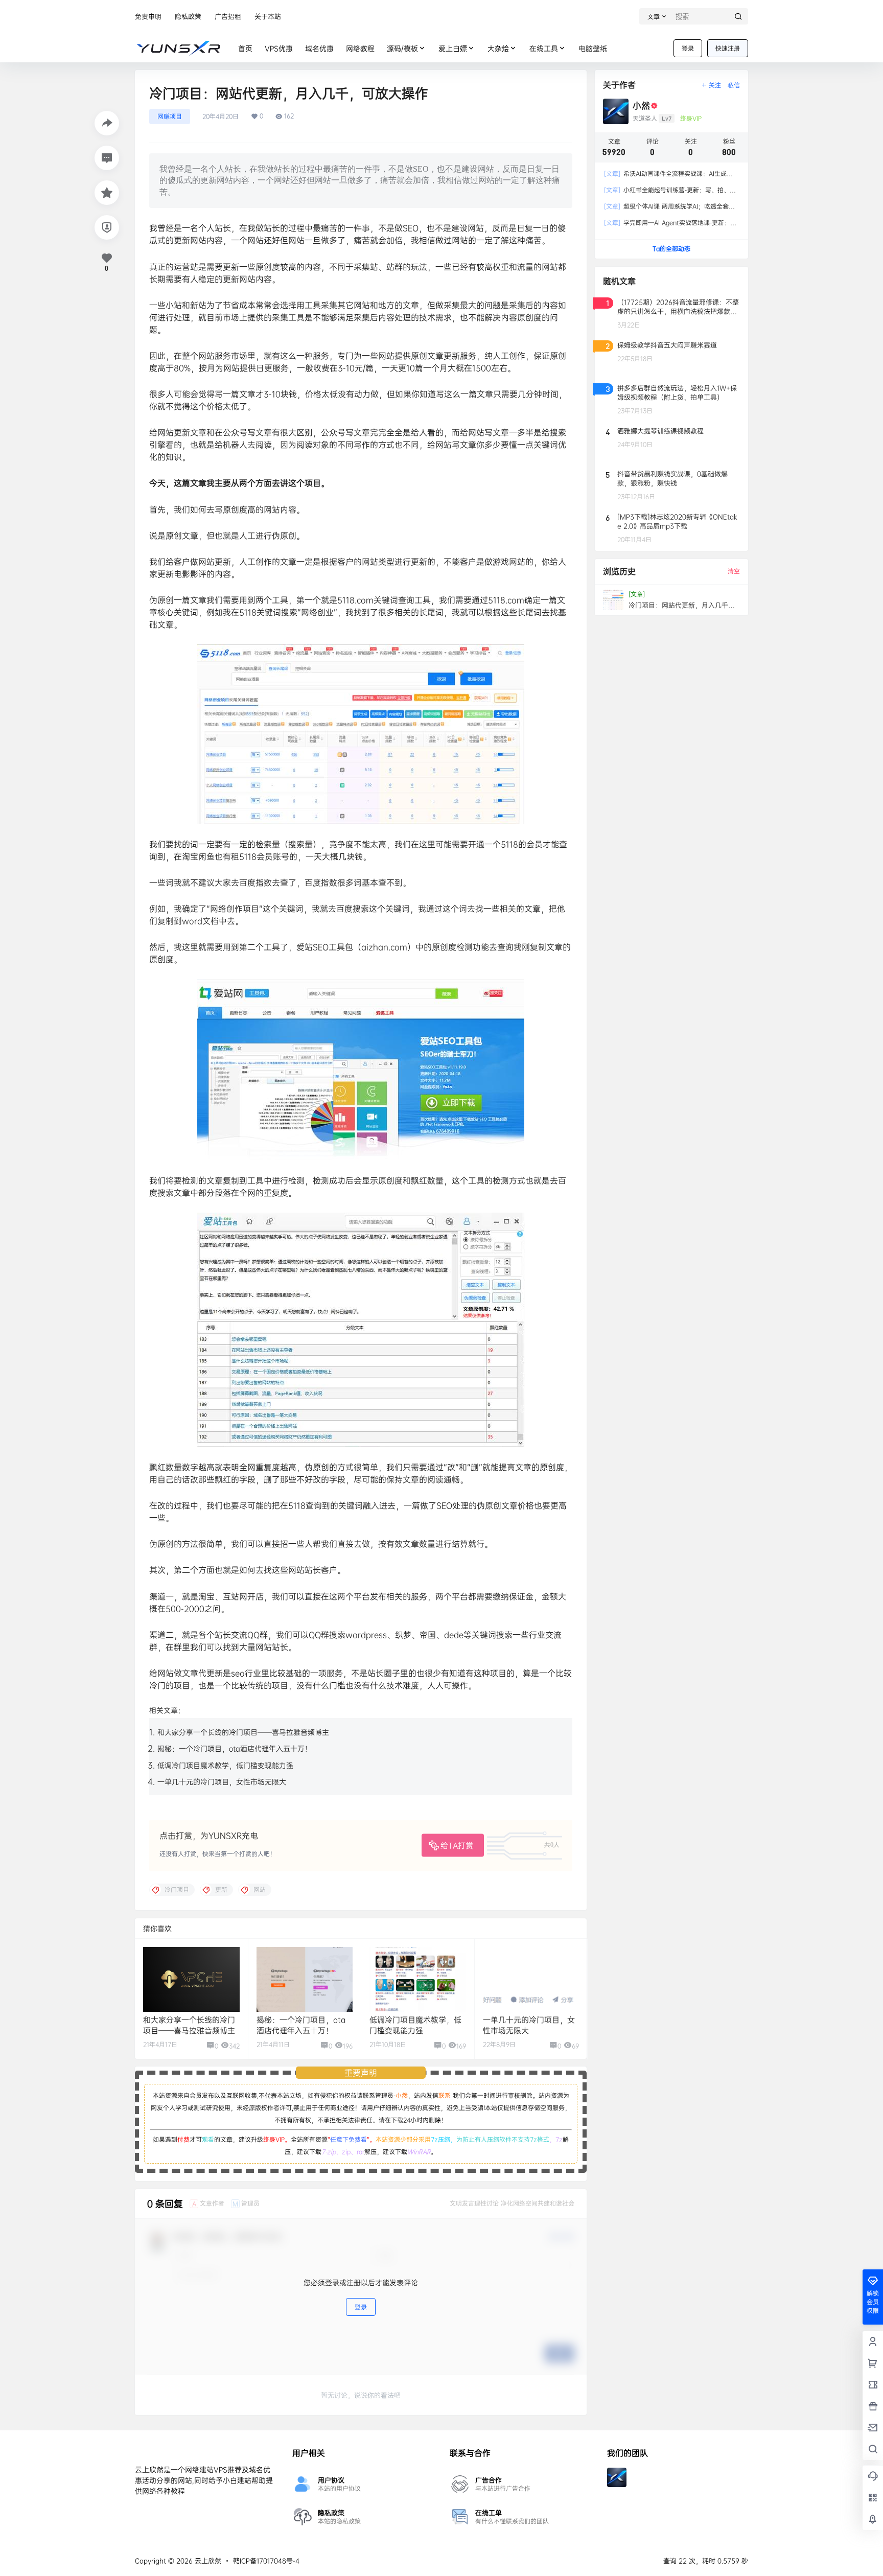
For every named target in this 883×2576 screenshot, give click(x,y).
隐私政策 (188, 16)
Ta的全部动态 (671, 249)
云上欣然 (207, 2561)
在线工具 (544, 48)
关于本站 (268, 16)
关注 (715, 85)
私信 (734, 85)
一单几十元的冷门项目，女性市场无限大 (222, 1782)
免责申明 (148, 16)
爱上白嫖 (453, 48)
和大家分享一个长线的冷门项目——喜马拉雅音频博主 (243, 1732)
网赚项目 (170, 116)
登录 (688, 48)
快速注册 (728, 48)
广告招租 (228, 16)
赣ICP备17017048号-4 (266, 2561)
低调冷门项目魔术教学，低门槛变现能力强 (225, 1765)
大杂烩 (498, 48)
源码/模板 (402, 48)
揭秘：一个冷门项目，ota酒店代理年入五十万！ (235, 1748)
